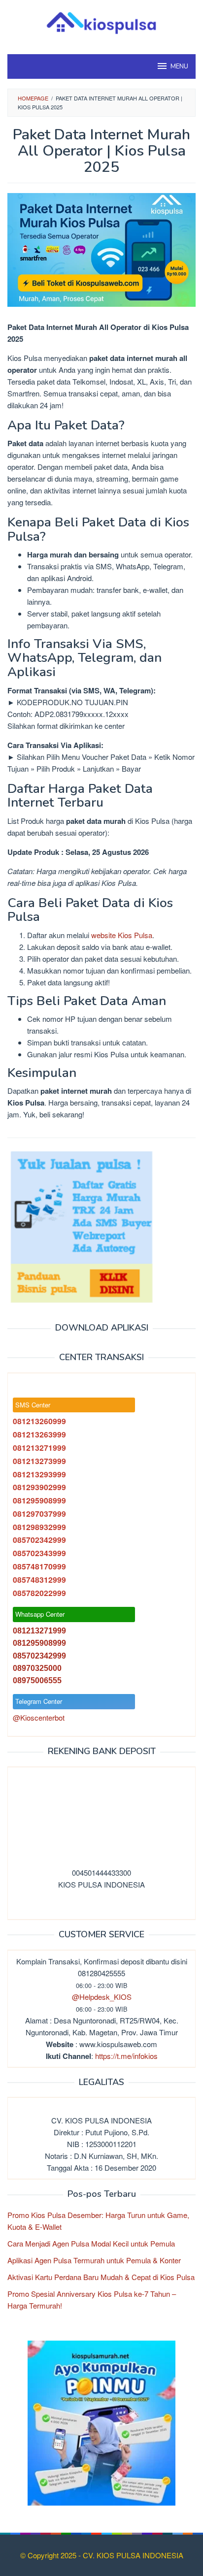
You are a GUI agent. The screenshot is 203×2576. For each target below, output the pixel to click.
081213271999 (39, 1631)
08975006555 (37, 1680)
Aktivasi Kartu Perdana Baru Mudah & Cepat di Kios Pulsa (101, 2277)
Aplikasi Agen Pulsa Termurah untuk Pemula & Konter (94, 2260)
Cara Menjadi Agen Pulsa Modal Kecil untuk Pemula (91, 2243)
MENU (179, 66)
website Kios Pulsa (122, 935)
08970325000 (37, 1668)
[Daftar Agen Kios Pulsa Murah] (81, 1226)
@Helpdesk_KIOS (102, 1997)
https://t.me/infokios (126, 2056)
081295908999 (39, 1643)
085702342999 (39, 1656)
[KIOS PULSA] (101, 21)
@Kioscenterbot (39, 1717)
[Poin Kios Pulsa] (101, 2422)
